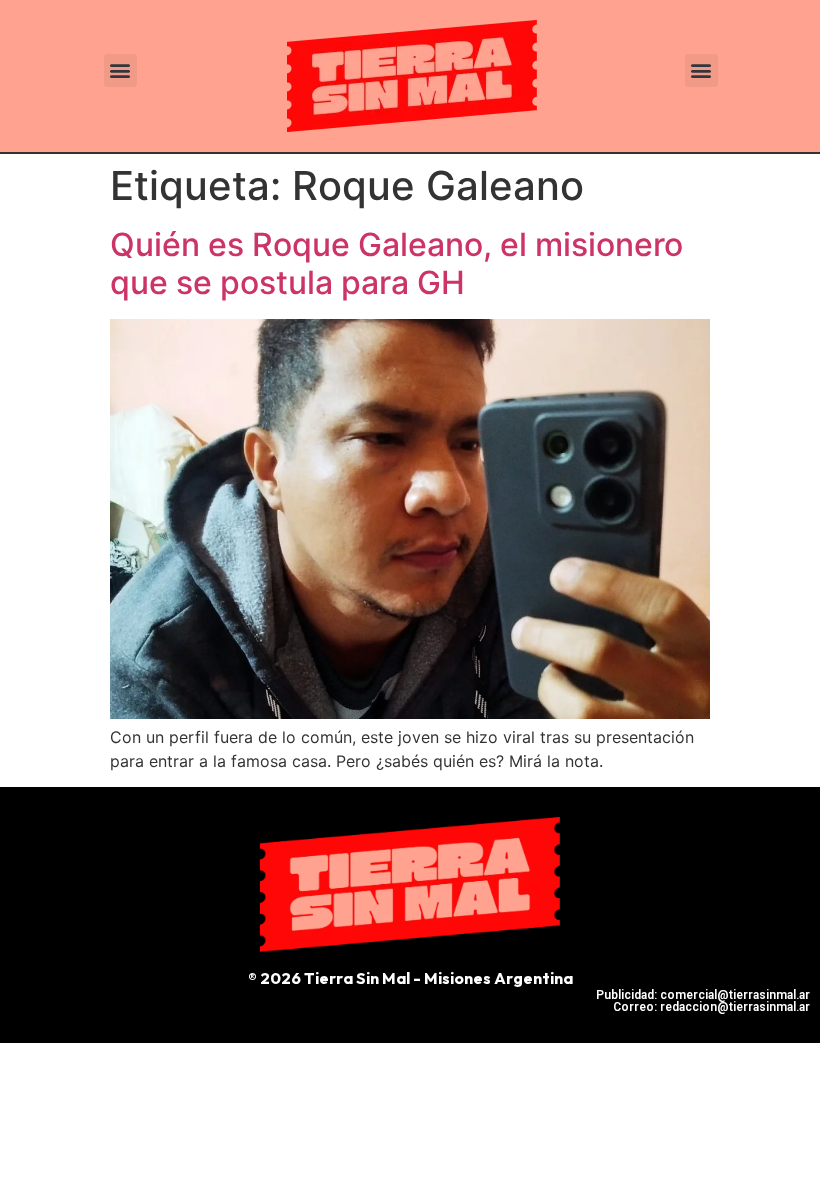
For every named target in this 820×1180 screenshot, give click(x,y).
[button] (120, 70)
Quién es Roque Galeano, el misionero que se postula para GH (396, 263)
